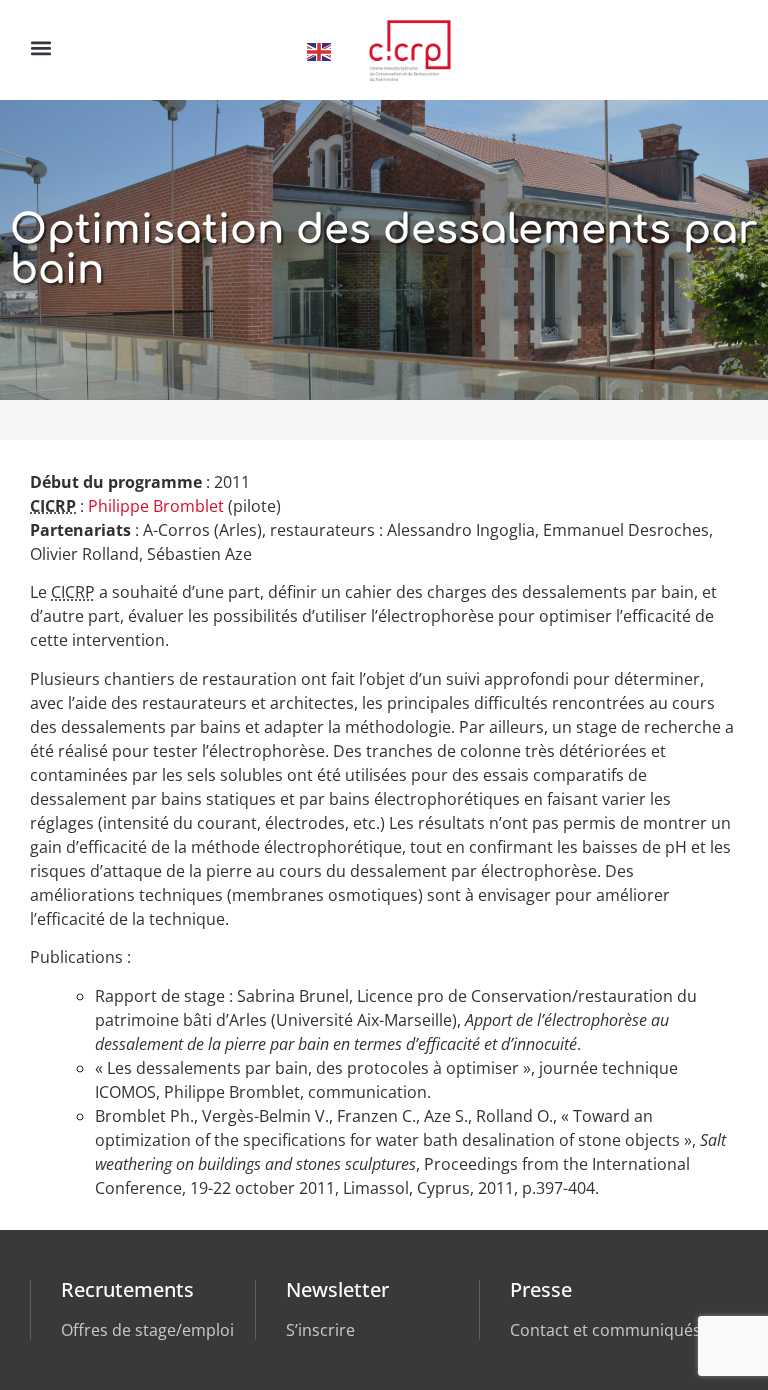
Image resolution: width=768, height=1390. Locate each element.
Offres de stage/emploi (147, 1330)
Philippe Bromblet (156, 506)
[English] (320, 50)
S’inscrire (320, 1330)
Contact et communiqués (605, 1330)
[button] (40, 47)
